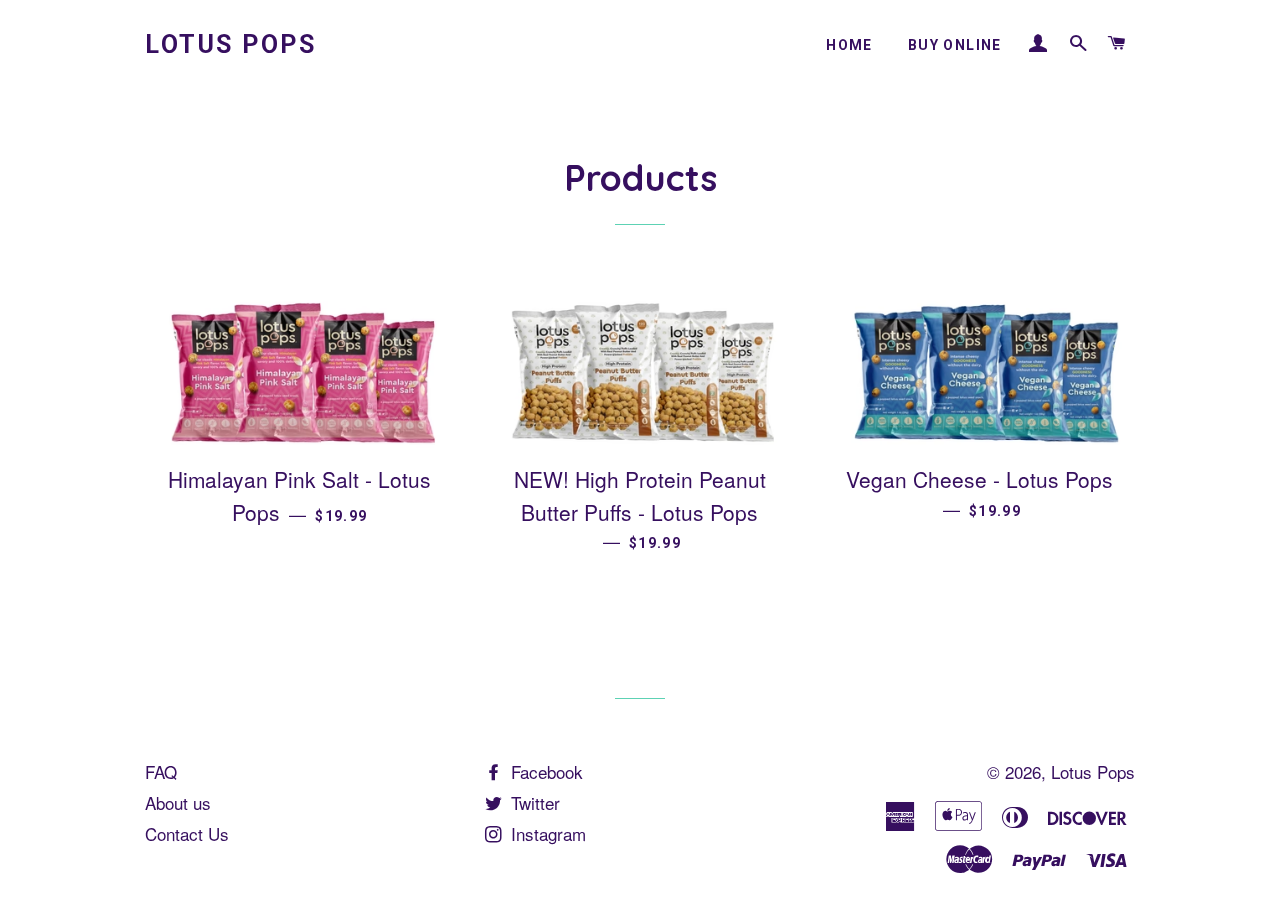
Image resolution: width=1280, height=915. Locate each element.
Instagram (546, 833)
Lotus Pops (230, 44)
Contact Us (187, 833)
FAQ (161, 771)
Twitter (533, 802)
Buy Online (955, 45)
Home (849, 45)
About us (178, 802)
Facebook (544, 771)
